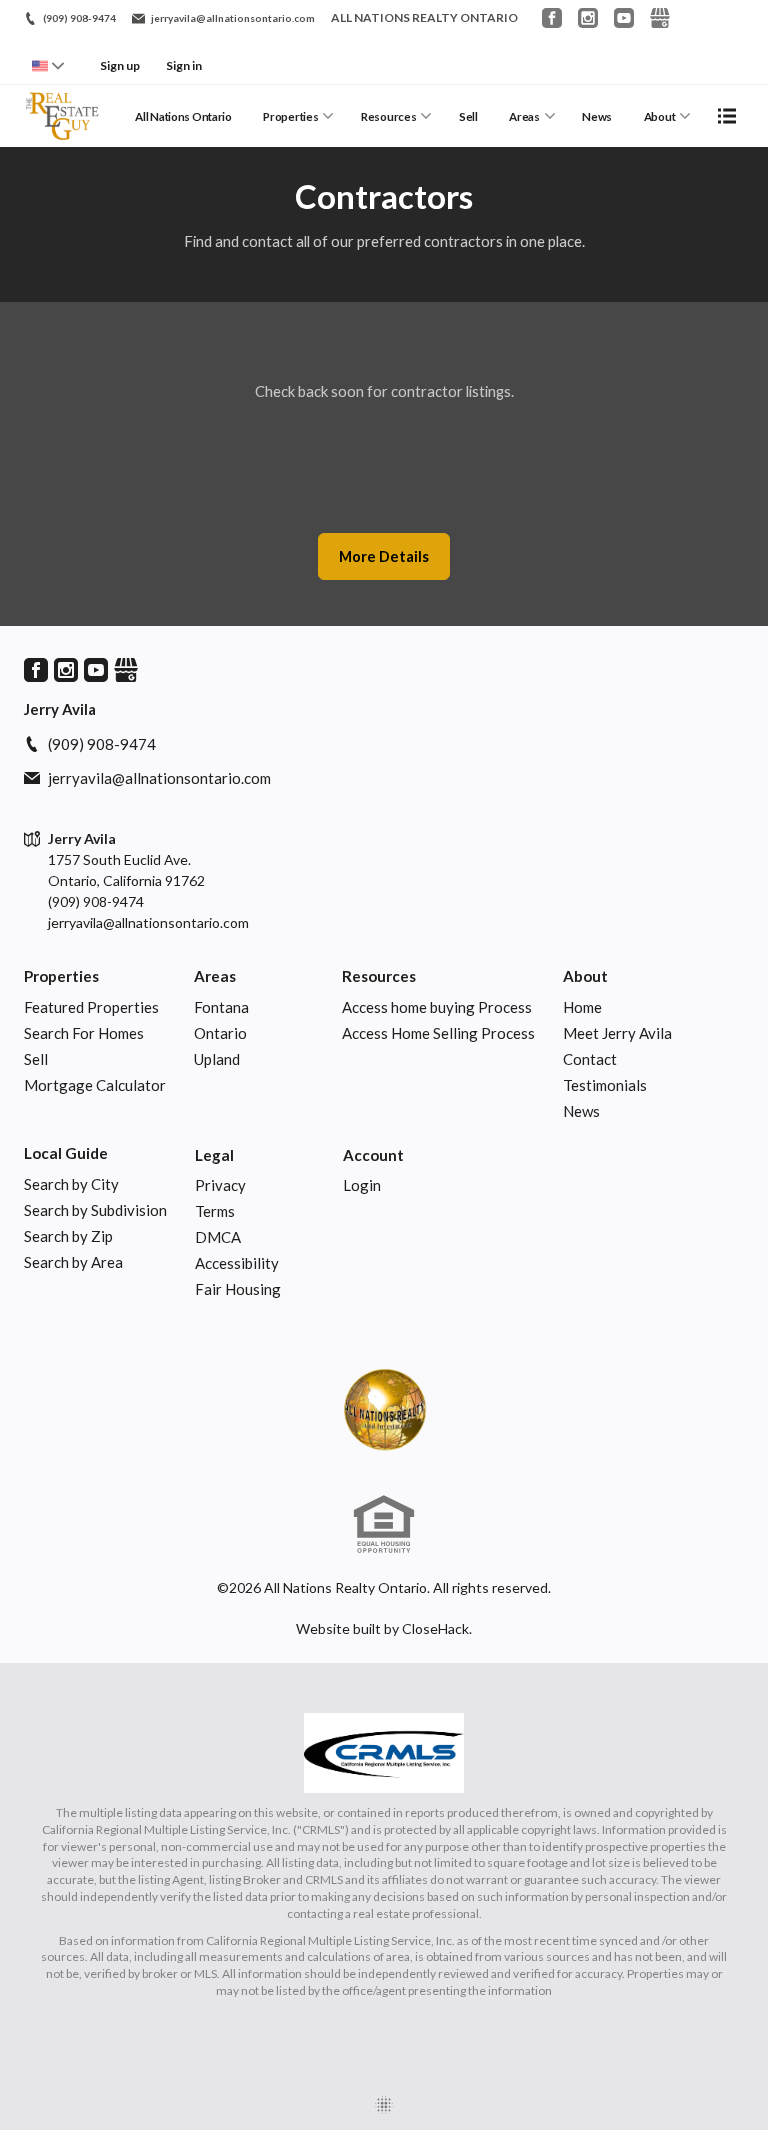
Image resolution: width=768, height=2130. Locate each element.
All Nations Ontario (183, 116)
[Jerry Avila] (384, 1409)
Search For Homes (84, 1033)
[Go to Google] (660, 18)
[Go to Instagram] (588, 18)
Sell (468, 116)
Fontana (221, 1007)
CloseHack (435, 1628)
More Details (384, 556)
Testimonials (605, 1085)
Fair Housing (238, 1289)
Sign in (184, 65)
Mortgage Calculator (95, 1085)
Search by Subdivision (95, 1210)
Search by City (71, 1184)
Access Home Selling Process (438, 1033)
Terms (215, 1211)
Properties (290, 116)
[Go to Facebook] (552, 18)
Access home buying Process (437, 1007)
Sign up (120, 65)
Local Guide (66, 1153)
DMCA (218, 1237)
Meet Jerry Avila (617, 1033)
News (597, 116)
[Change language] (48, 66)
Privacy (220, 1185)
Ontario (220, 1033)
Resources (388, 116)
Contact (590, 1059)
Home (582, 1007)
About (660, 116)
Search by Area (73, 1262)
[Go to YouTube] (624, 18)
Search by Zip (68, 1236)
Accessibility (237, 1263)
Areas (524, 116)
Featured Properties (91, 1007)
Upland (217, 1059)
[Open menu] (727, 116)
